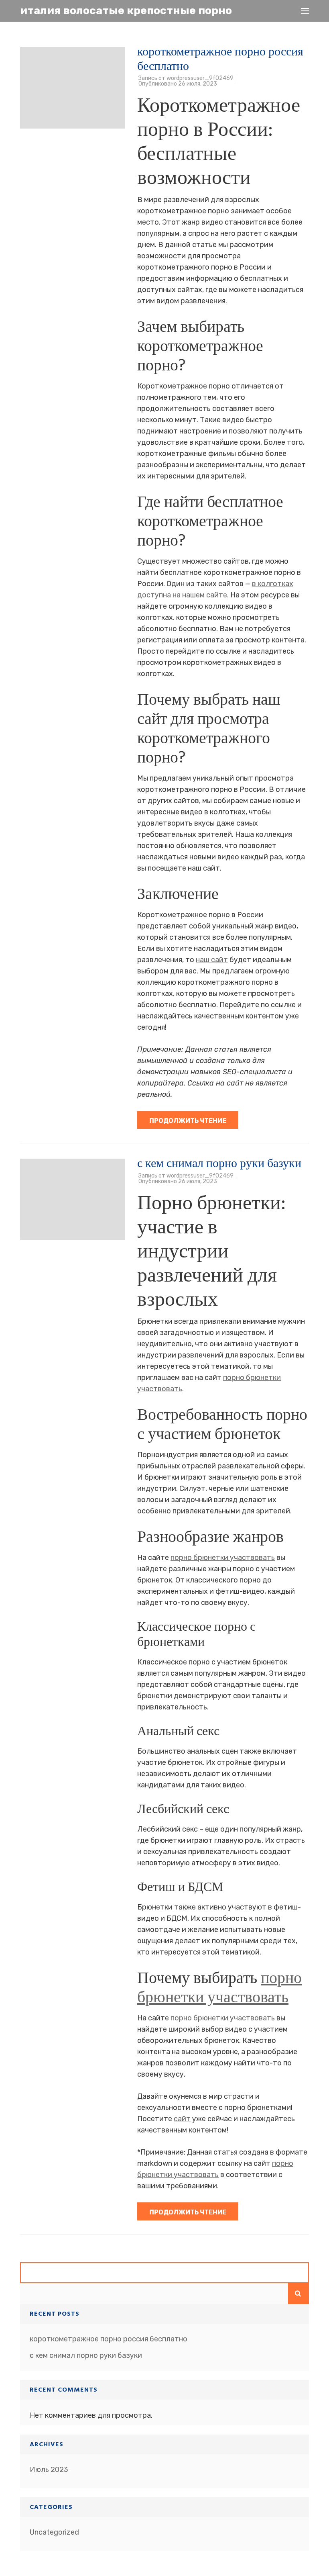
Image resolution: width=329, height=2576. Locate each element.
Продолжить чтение (188, 1121)
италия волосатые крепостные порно (126, 10)
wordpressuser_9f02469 (200, 78)
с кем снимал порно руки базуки (219, 1163)
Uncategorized (54, 2532)
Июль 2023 (49, 2470)
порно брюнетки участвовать (223, 1558)
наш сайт (212, 960)
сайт (182, 2119)
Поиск (299, 2294)
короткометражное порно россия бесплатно (220, 59)
